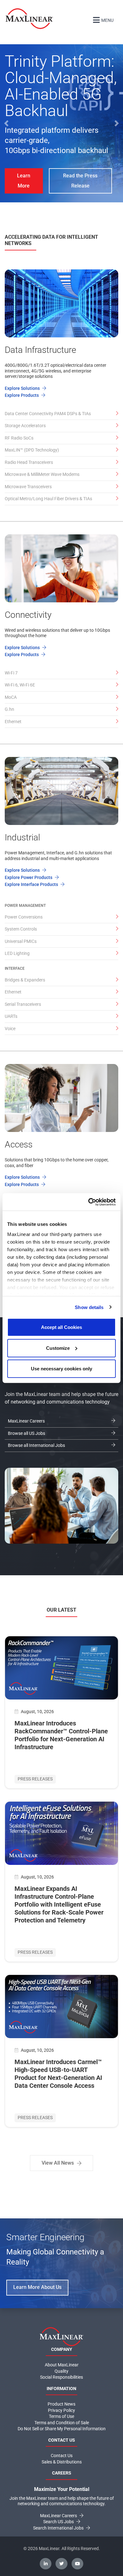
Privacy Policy (61, 2410)
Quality (61, 2371)
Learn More (24, 181)
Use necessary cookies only (61, 1369)
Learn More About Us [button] (37, 2287)
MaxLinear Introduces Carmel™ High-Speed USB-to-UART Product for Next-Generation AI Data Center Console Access (58, 2074)
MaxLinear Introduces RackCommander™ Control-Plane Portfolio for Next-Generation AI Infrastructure (61, 1735)
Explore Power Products (29, 877)
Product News (61, 2404)
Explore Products (22, 395)
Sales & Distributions (62, 2462)
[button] (6, 123)
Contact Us (62, 2456)
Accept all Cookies (61, 1327)
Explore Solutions (23, 388)
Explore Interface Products (32, 884)
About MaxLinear (62, 2365)
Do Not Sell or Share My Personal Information (62, 2429)
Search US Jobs (59, 2522)
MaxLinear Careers (59, 2516)
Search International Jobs (59, 2528)
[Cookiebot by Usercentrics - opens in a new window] (88, 1202)
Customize (58, 1348)
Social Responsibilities (61, 2377)
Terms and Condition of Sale (62, 2423)
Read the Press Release (80, 181)
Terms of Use (61, 2416)
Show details (89, 1307)
